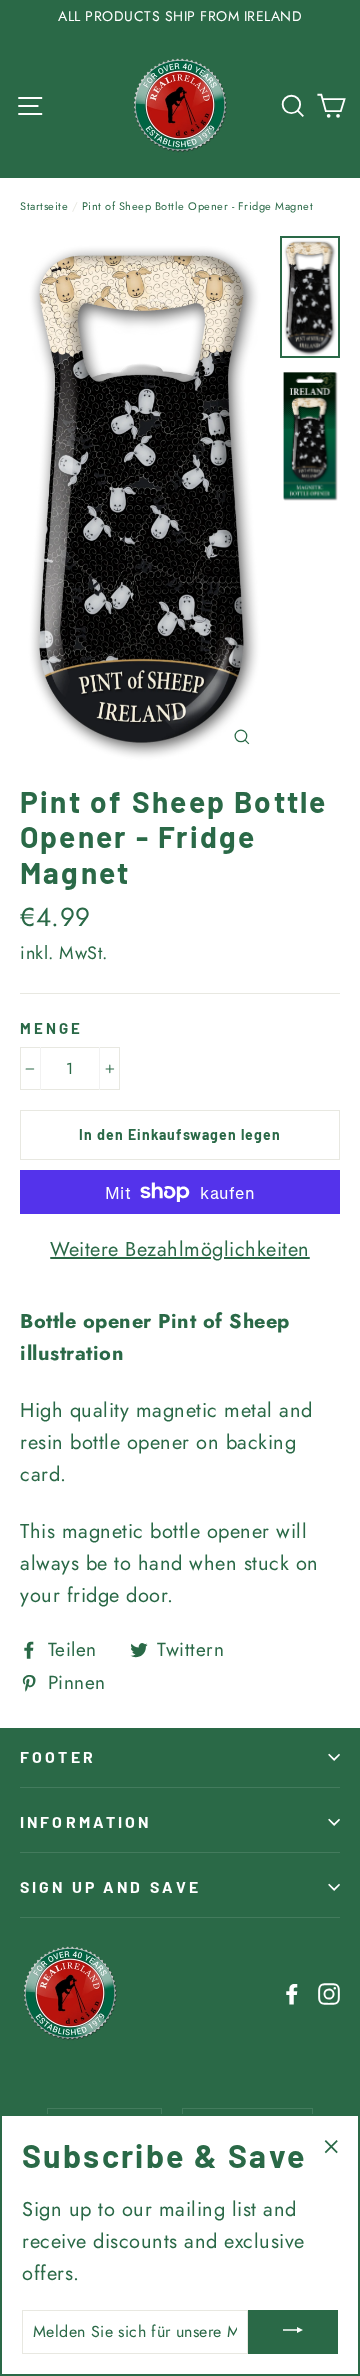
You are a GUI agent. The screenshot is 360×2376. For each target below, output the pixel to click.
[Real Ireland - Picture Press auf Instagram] (329, 1993)
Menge (51, 1028)
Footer (58, 1756)
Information (86, 1821)
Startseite (44, 206)
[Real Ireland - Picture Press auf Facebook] (292, 1993)
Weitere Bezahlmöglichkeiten (180, 1249)
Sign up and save (110, 1886)
